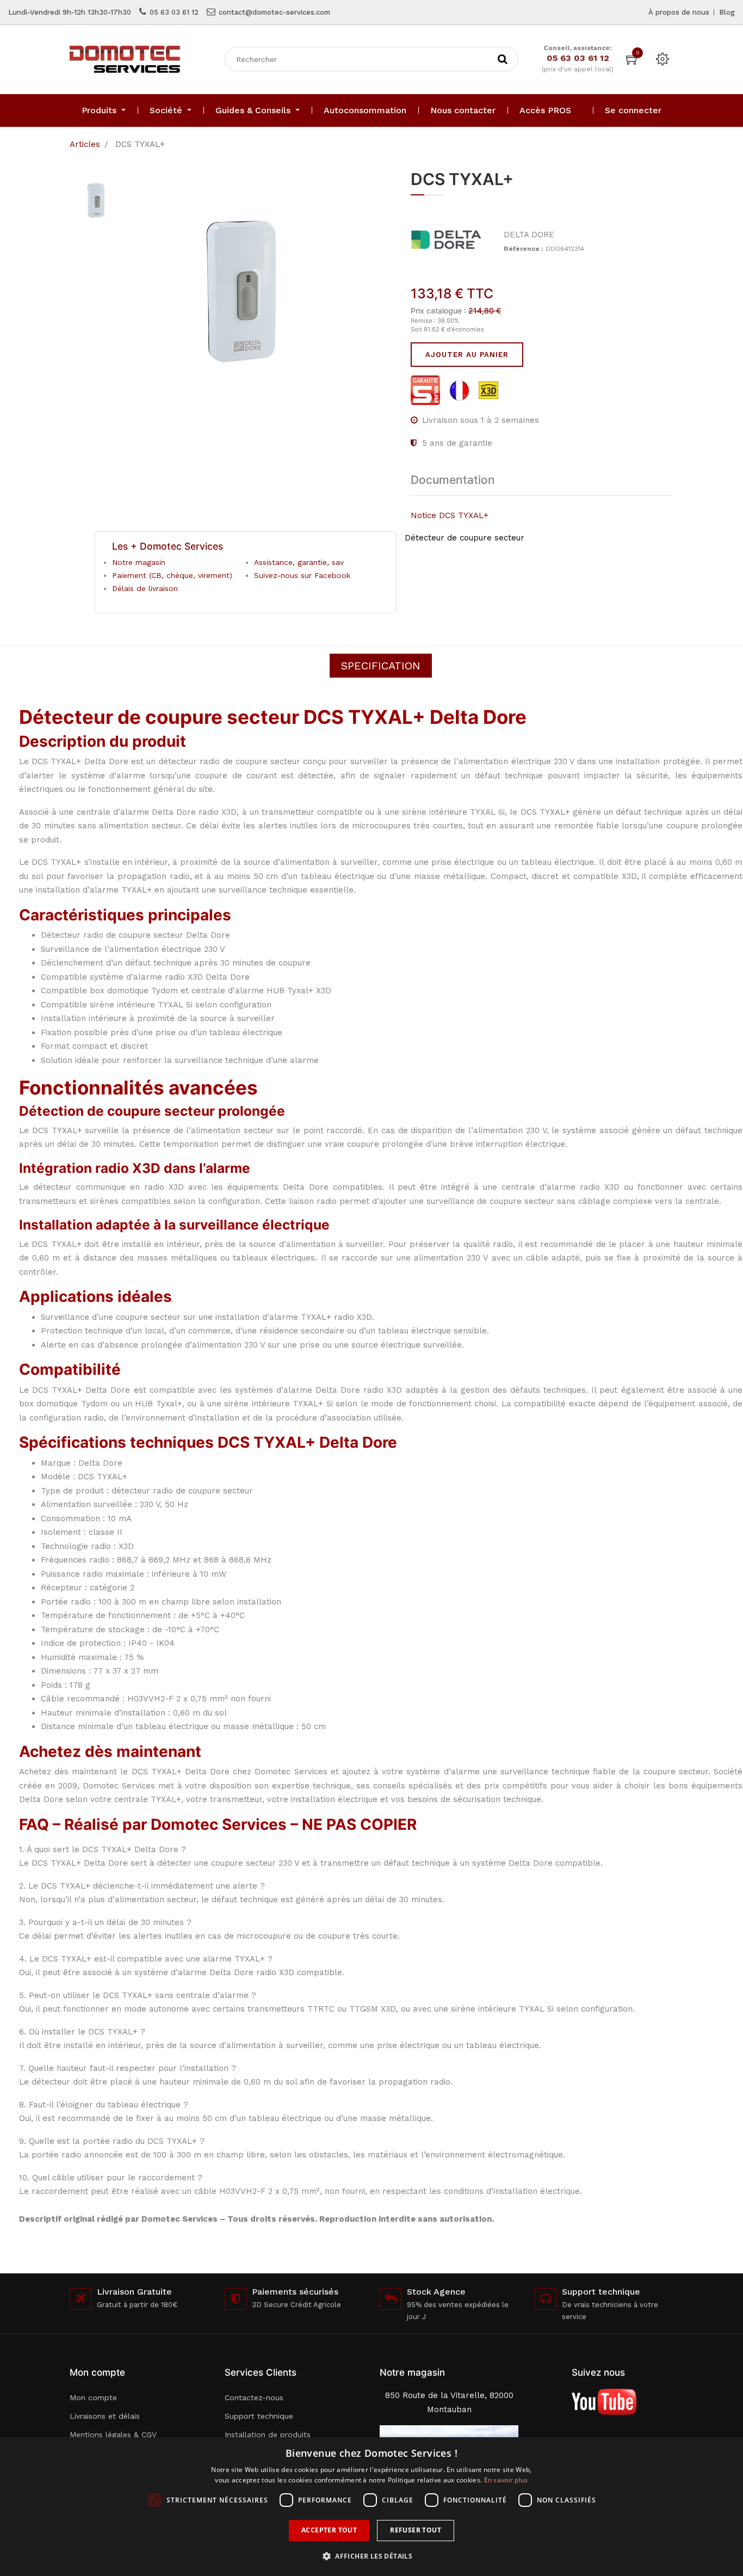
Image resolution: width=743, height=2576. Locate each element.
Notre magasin (139, 562)
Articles (85, 144)
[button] (371, 2556)
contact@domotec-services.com (274, 12)
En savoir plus (506, 2480)
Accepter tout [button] (329, 2530)
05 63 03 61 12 (174, 12)
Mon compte (93, 2397)
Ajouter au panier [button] (467, 355)
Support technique (259, 2416)
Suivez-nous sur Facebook (302, 575)
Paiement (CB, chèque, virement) (172, 575)
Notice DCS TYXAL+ (450, 515)
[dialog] (371, 2507)
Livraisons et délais (105, 2416)
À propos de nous (679, 12)
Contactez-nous (254, 2397)
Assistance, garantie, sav (299, 562)
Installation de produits (268, 2434)
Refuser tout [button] (416, 2530)
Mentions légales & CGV (113, 2434)
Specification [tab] (381, 666)
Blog (727, 12)
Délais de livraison (145, 588)
